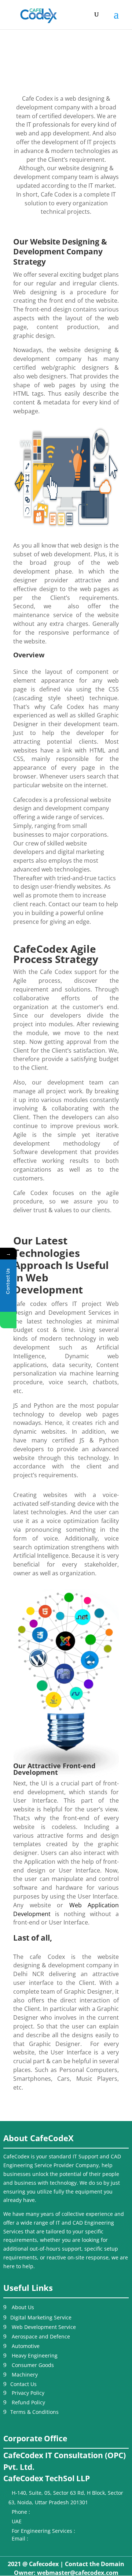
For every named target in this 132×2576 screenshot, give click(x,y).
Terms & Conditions (34, 2412)
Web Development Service (44, 2327)
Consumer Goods (33, 2365)
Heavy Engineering (35, 2355)
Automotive (26, 2346)
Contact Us (23, 2384)
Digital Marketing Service (41, 2317)
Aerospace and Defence (41, 2336)
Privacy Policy (28, 2393)
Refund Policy (28, 2402)
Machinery (25, 2375)
